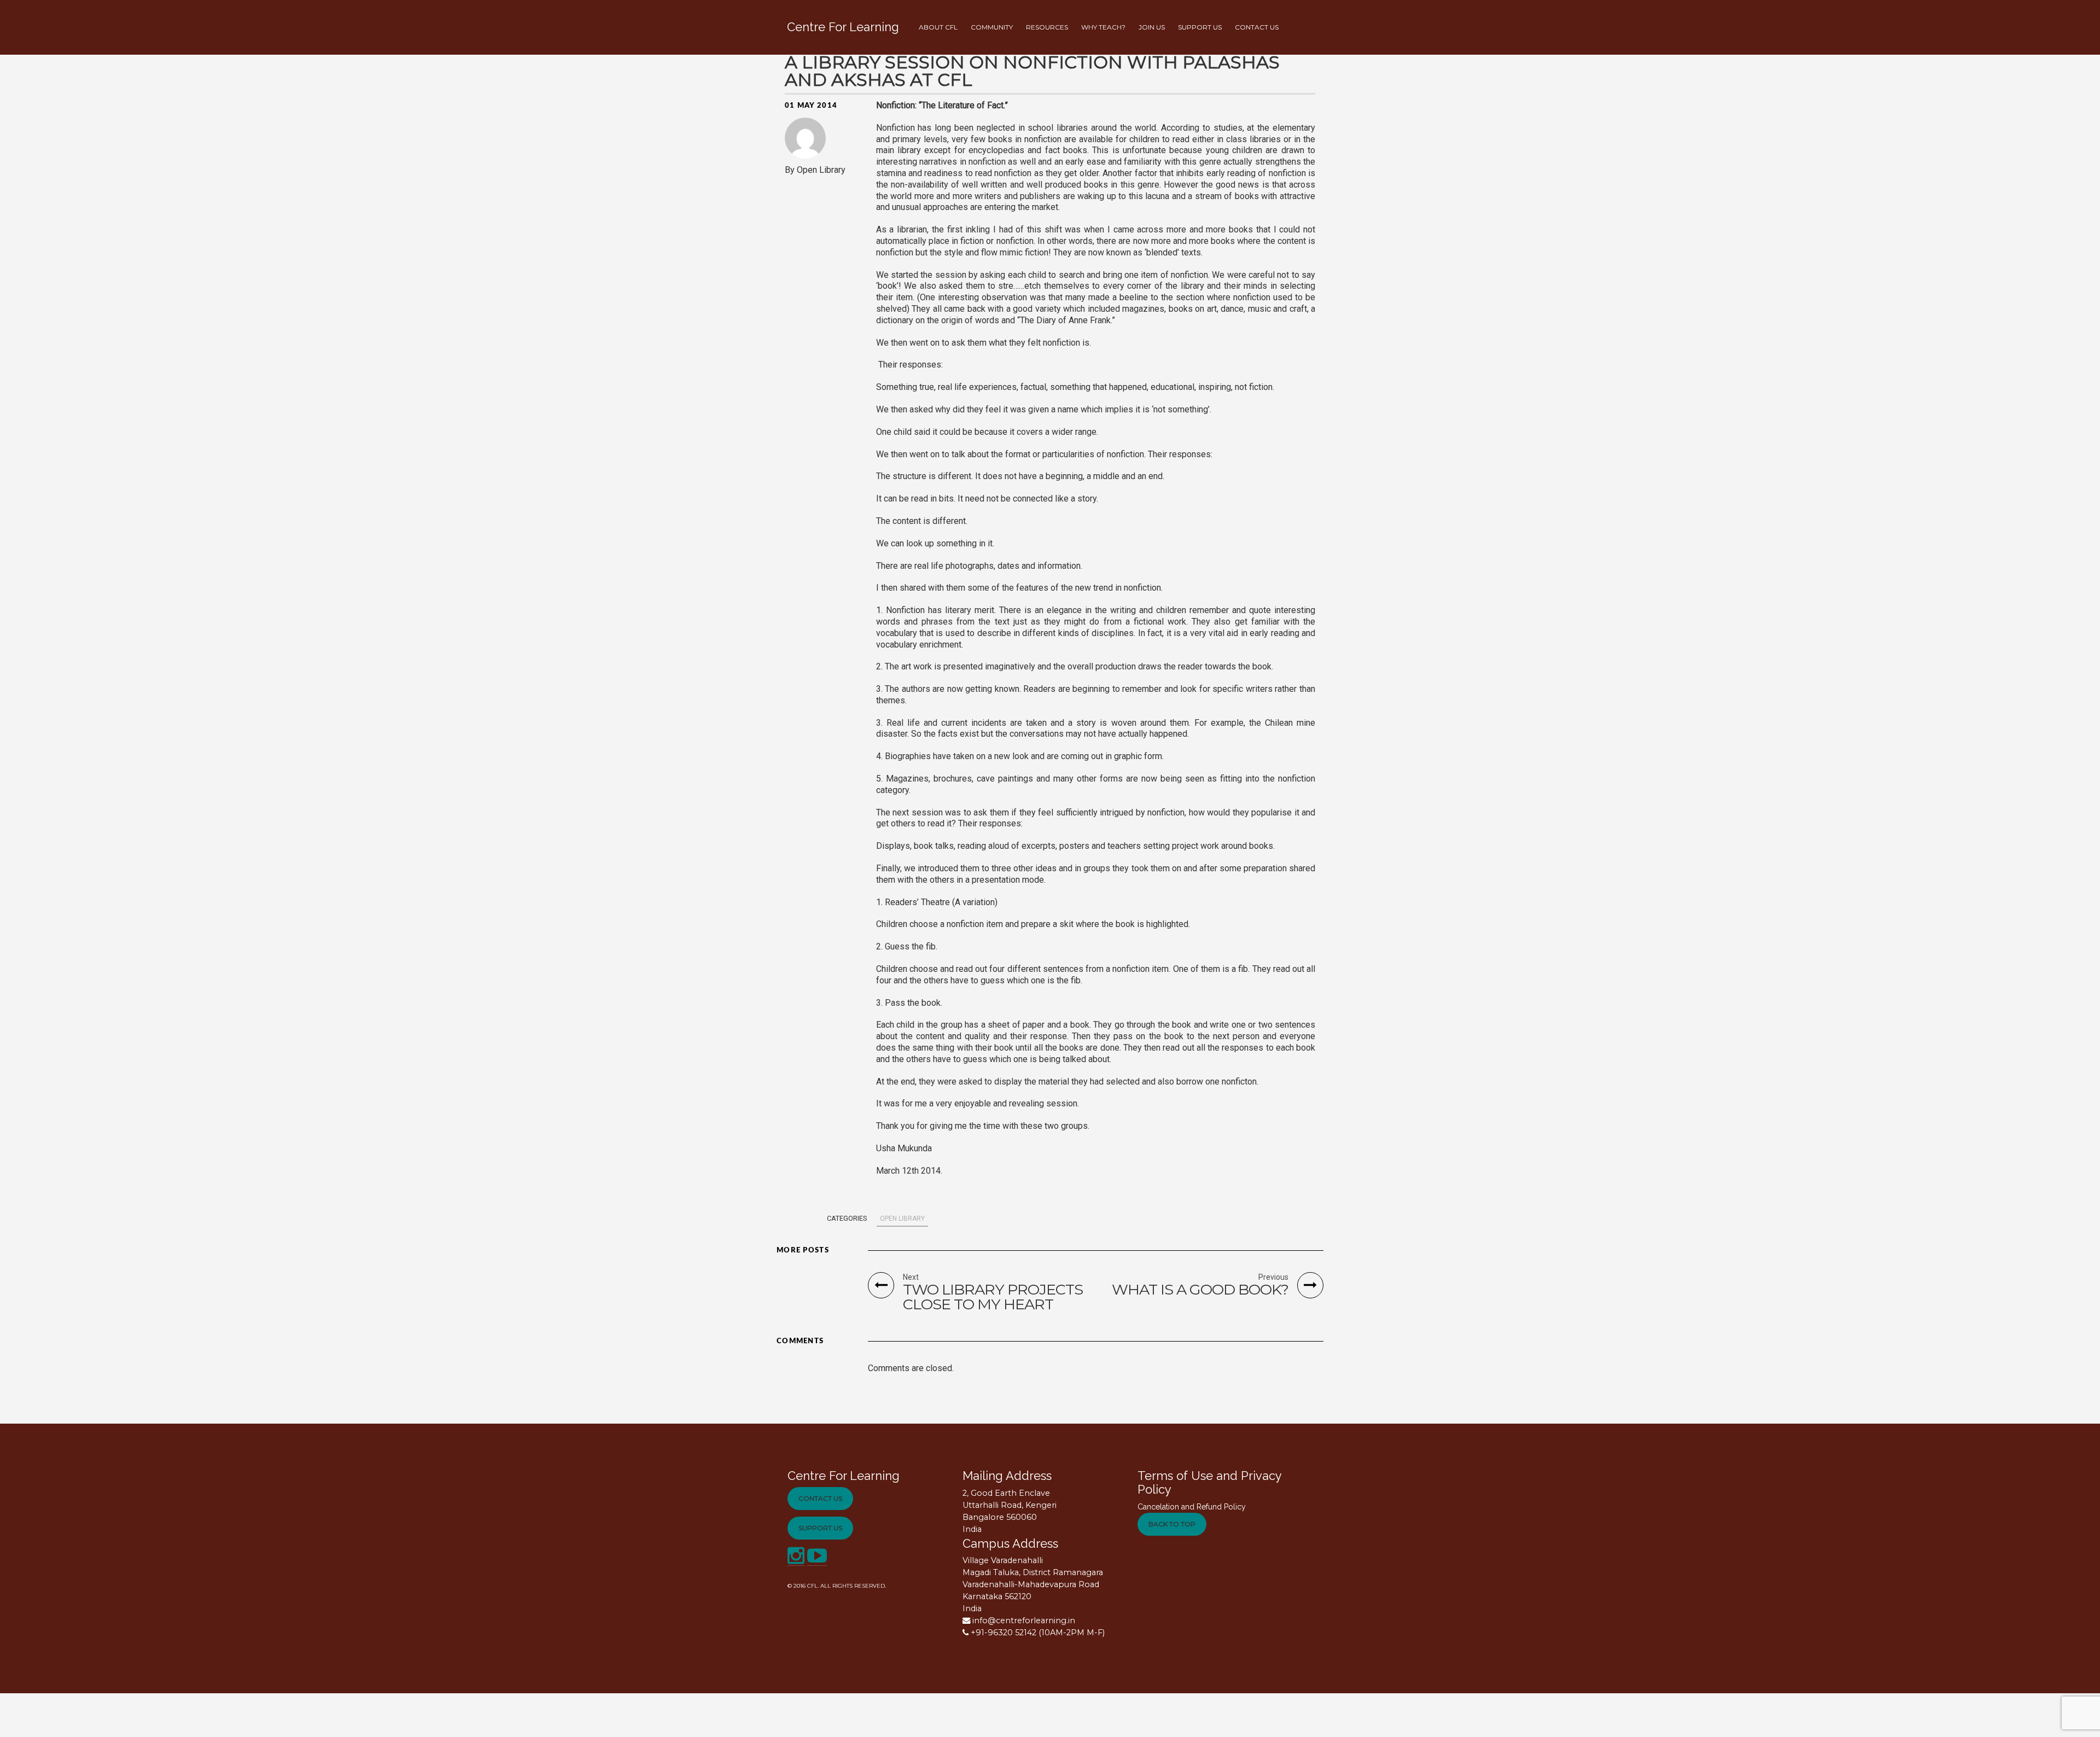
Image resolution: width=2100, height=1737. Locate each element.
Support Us (820, 1528)
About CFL (938, 27)
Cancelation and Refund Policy (1192, 1507)
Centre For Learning (844, 1476)
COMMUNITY (992, 27)
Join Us (1152, 27)
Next (911, 1277)
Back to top (1172, 1524)
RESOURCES (1047, 27)
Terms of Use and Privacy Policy (1209, 1482)
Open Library (902, 1219)
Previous (1273, 1277)
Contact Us (820, 1498)
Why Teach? (1103, 27)
